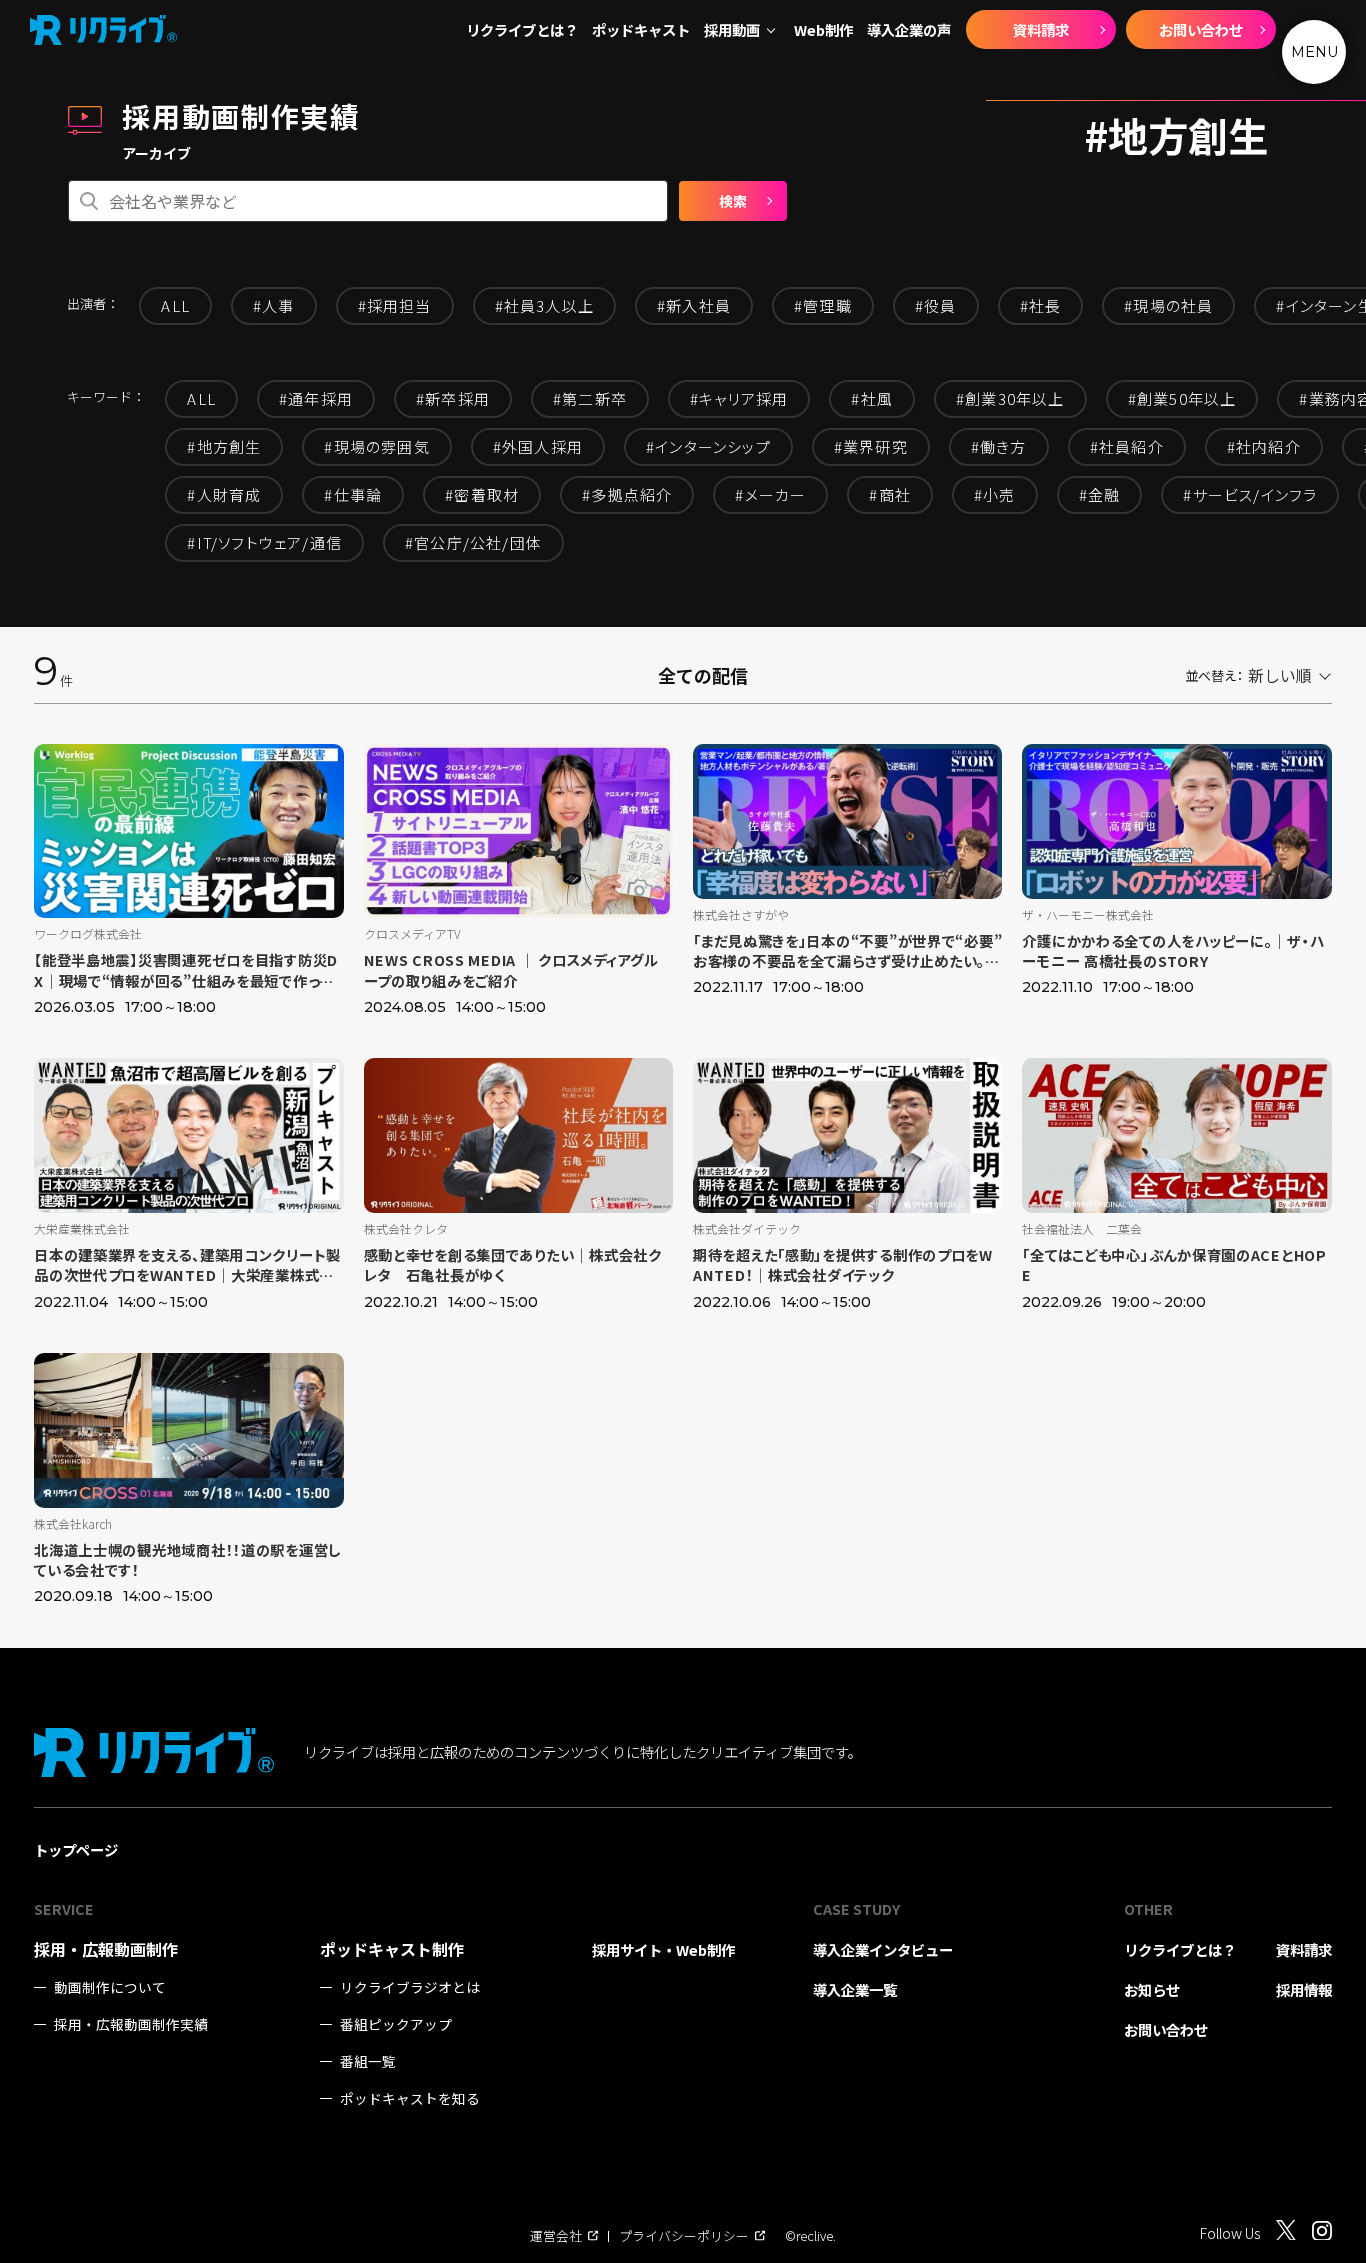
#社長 (1041, 305)
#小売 (995, 494)
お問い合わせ (1201, 29)
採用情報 (1304, 1989)
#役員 (936, 305)
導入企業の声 (909, 30)
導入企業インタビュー (883, 1949)
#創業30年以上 (1010, 398)
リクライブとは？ (522, 30)
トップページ (76, 1849)
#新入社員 (694, 305)
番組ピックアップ (396, 2024)
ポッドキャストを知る (410, 2098)
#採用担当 (395, 305)
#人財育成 (224, 494)
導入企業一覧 (855, 1989)
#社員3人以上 (544, 305)
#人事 (274, 305)
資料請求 (1041, 29)
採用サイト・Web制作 (663, 1949)
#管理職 (823, 305)
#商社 (890, 494)
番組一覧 (368, 2061)
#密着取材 (482, 494)
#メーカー (770, 494)
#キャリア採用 (739, 398)
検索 (733, 201)
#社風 (872, 398)
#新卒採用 (453, 398)
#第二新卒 (590, 398)
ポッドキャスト (641, 30)
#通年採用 (316, 398)
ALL (175, 305)
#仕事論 (353, 494)
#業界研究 (871, 446)
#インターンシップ (708, 446)
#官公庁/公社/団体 (473, 542)
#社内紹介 (1264, 446)
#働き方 (999, 446)
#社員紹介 (1127, 446)
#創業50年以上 (1182, 398)
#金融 (1100, 494)
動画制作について (110, 1987)
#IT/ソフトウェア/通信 (264, 542)
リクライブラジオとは (410, 1987)
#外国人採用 (538, 446)
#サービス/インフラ (1250, 494)
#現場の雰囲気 (376, 446)
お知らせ (1152, 1989)
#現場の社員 (1168, 305)
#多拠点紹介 (627, 494)
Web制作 (823, 30)
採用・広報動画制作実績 (131, 2024)
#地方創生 (224, 446)
